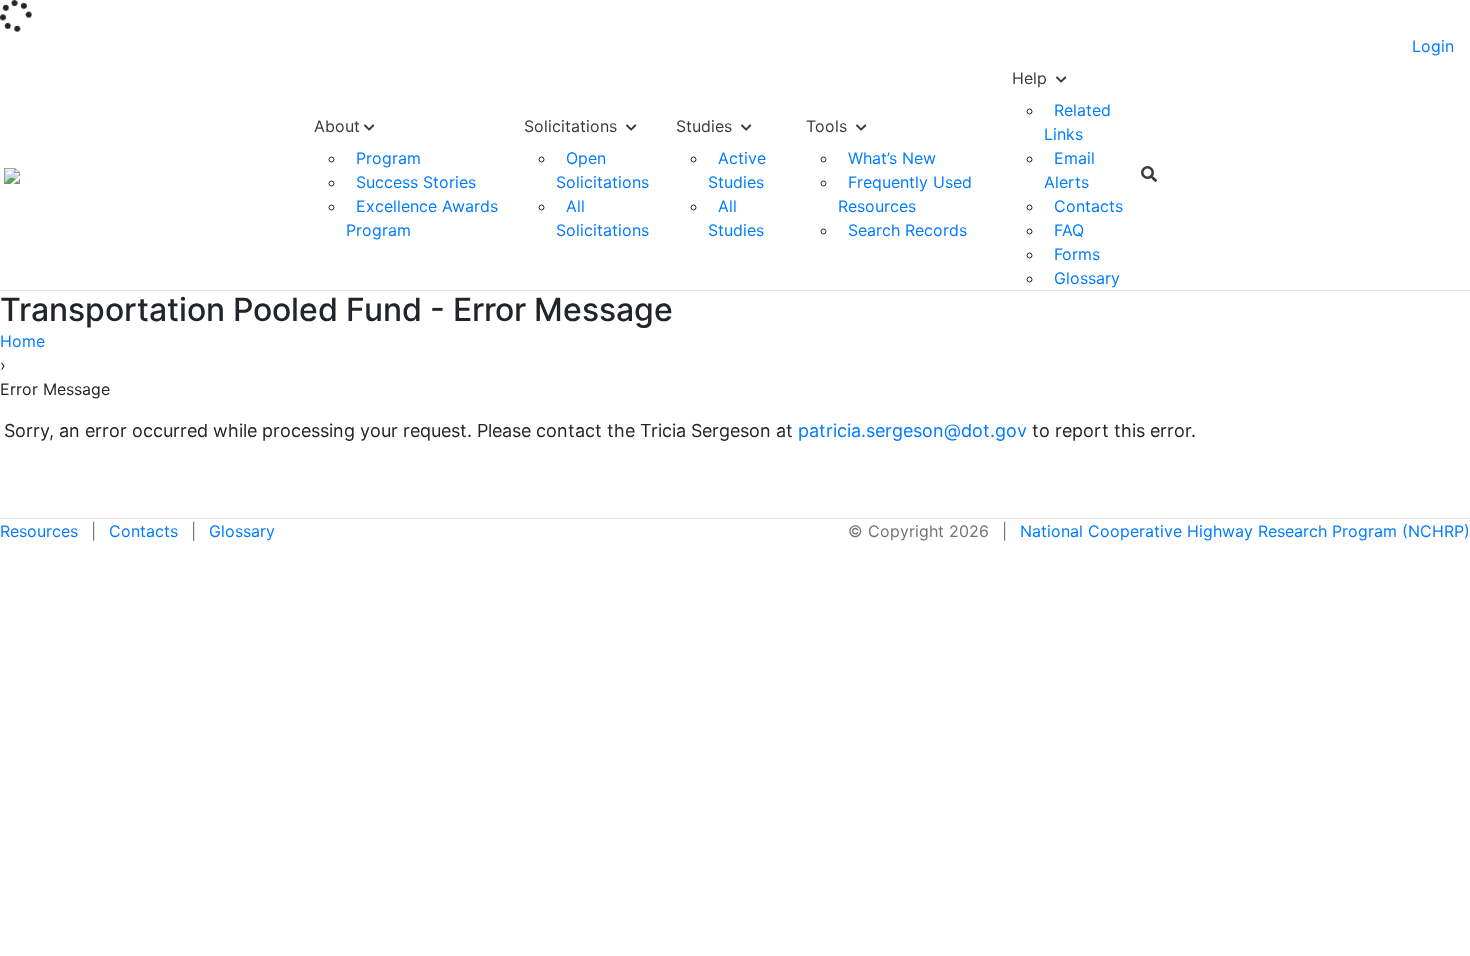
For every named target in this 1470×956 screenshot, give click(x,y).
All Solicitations (602, 218)
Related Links (1077, 122)
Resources (39, 531)
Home (22, 341)
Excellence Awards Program (422, 218)
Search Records (907, 230)
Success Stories (416, 182)
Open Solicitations (602, 170)
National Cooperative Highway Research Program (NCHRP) (1245, 531)
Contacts (1088, 206)
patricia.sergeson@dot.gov (912, 430)
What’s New (892, 158)
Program (388, 158)
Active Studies (737, 170)
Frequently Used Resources (905, 194)
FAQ (1069, 230)
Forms (1077, 254)
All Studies (736, 218)
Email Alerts (1069, 170)
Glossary (1087, 278)
